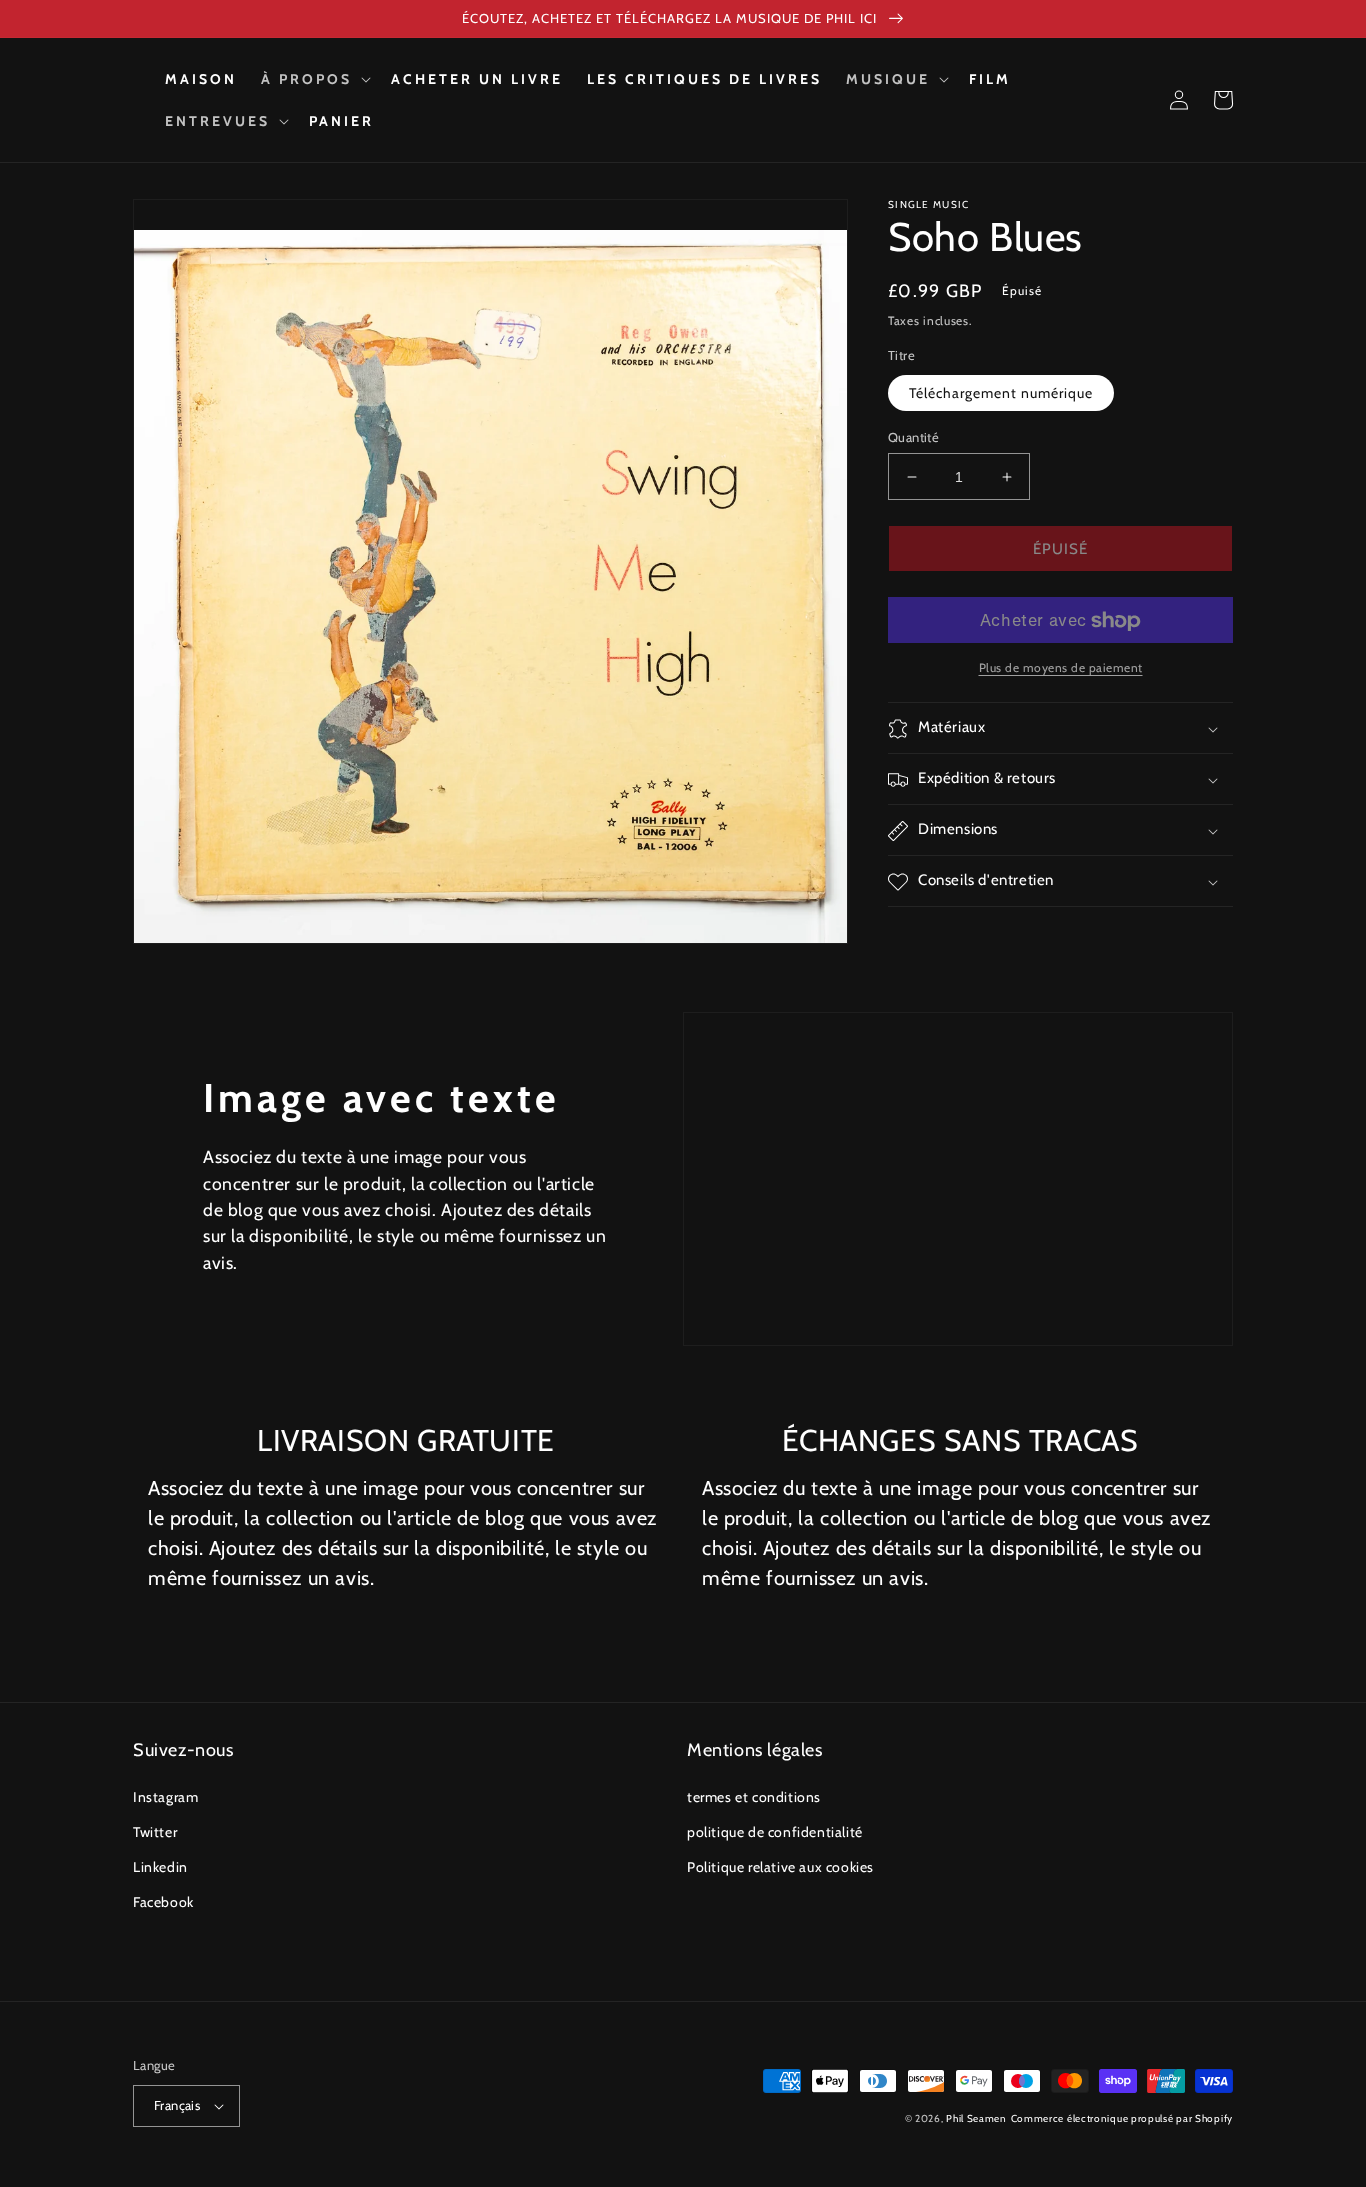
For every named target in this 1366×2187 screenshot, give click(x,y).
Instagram (165, 1797)
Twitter (155, 1832)
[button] (314, 79)
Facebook (163, 1902)
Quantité (913, 437)
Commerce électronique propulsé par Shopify (1122, 2118)
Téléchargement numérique (1001, 393)
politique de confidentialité (775, 1832)
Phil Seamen (976, 2118)
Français (177, 2105)
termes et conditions (754, 1797)
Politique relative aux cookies (780, 1867)
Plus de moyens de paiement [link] (1061, 668)
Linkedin (160, 1867)
